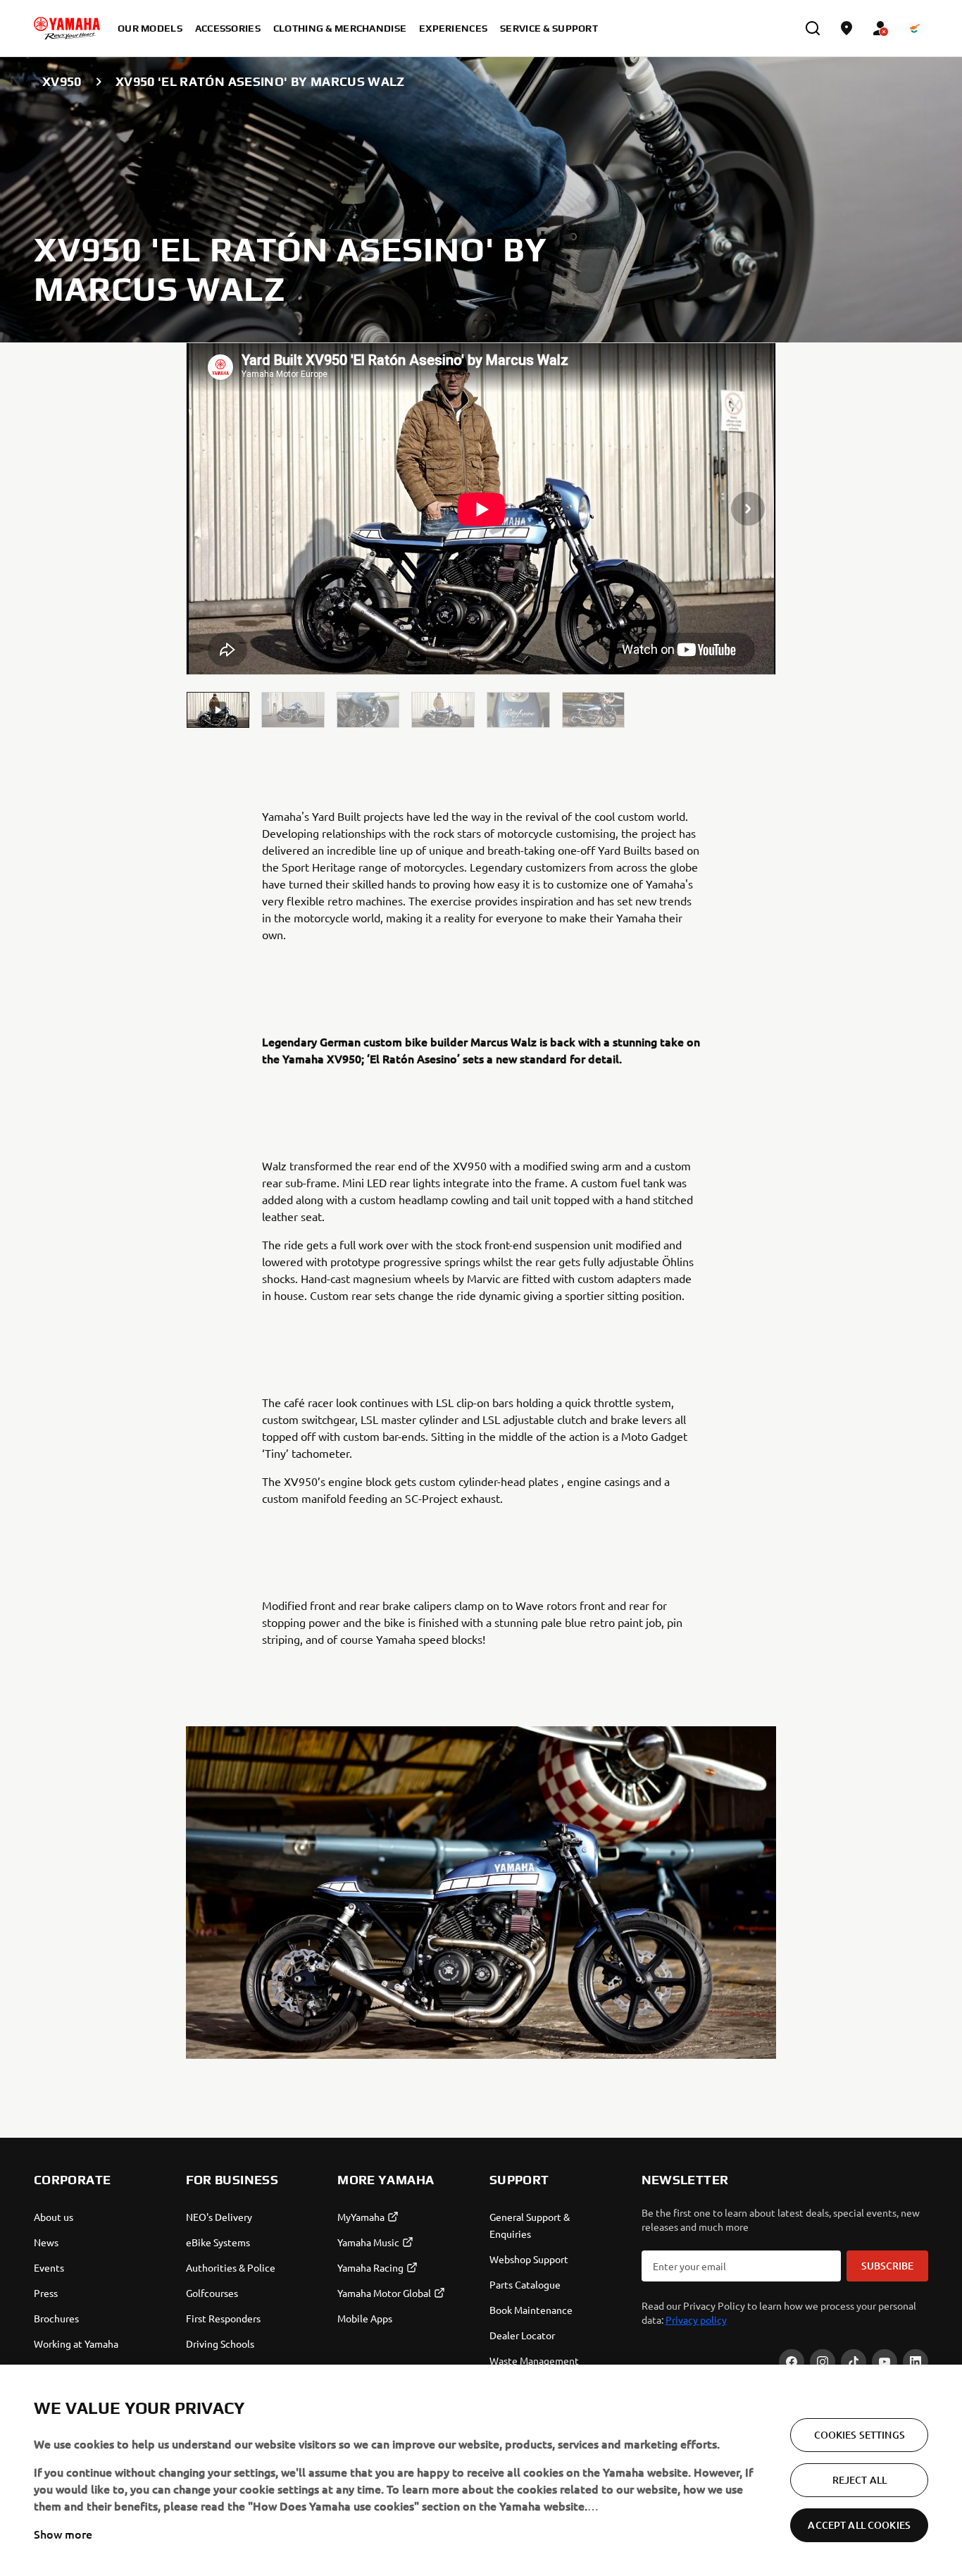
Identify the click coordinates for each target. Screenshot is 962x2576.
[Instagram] (823, 2362)
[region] (481, 2470)
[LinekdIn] (916, 2362)
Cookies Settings (860, 2435)
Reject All (860, 2480)
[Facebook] (792, 2362)
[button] (218, 710)
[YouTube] (885, 2362)
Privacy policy (696, 2320)
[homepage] (67, 28)
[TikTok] (854, 2362)
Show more (63, 2534)
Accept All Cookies (859, 2525)
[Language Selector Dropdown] (914, 28)
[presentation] (481, 509)
